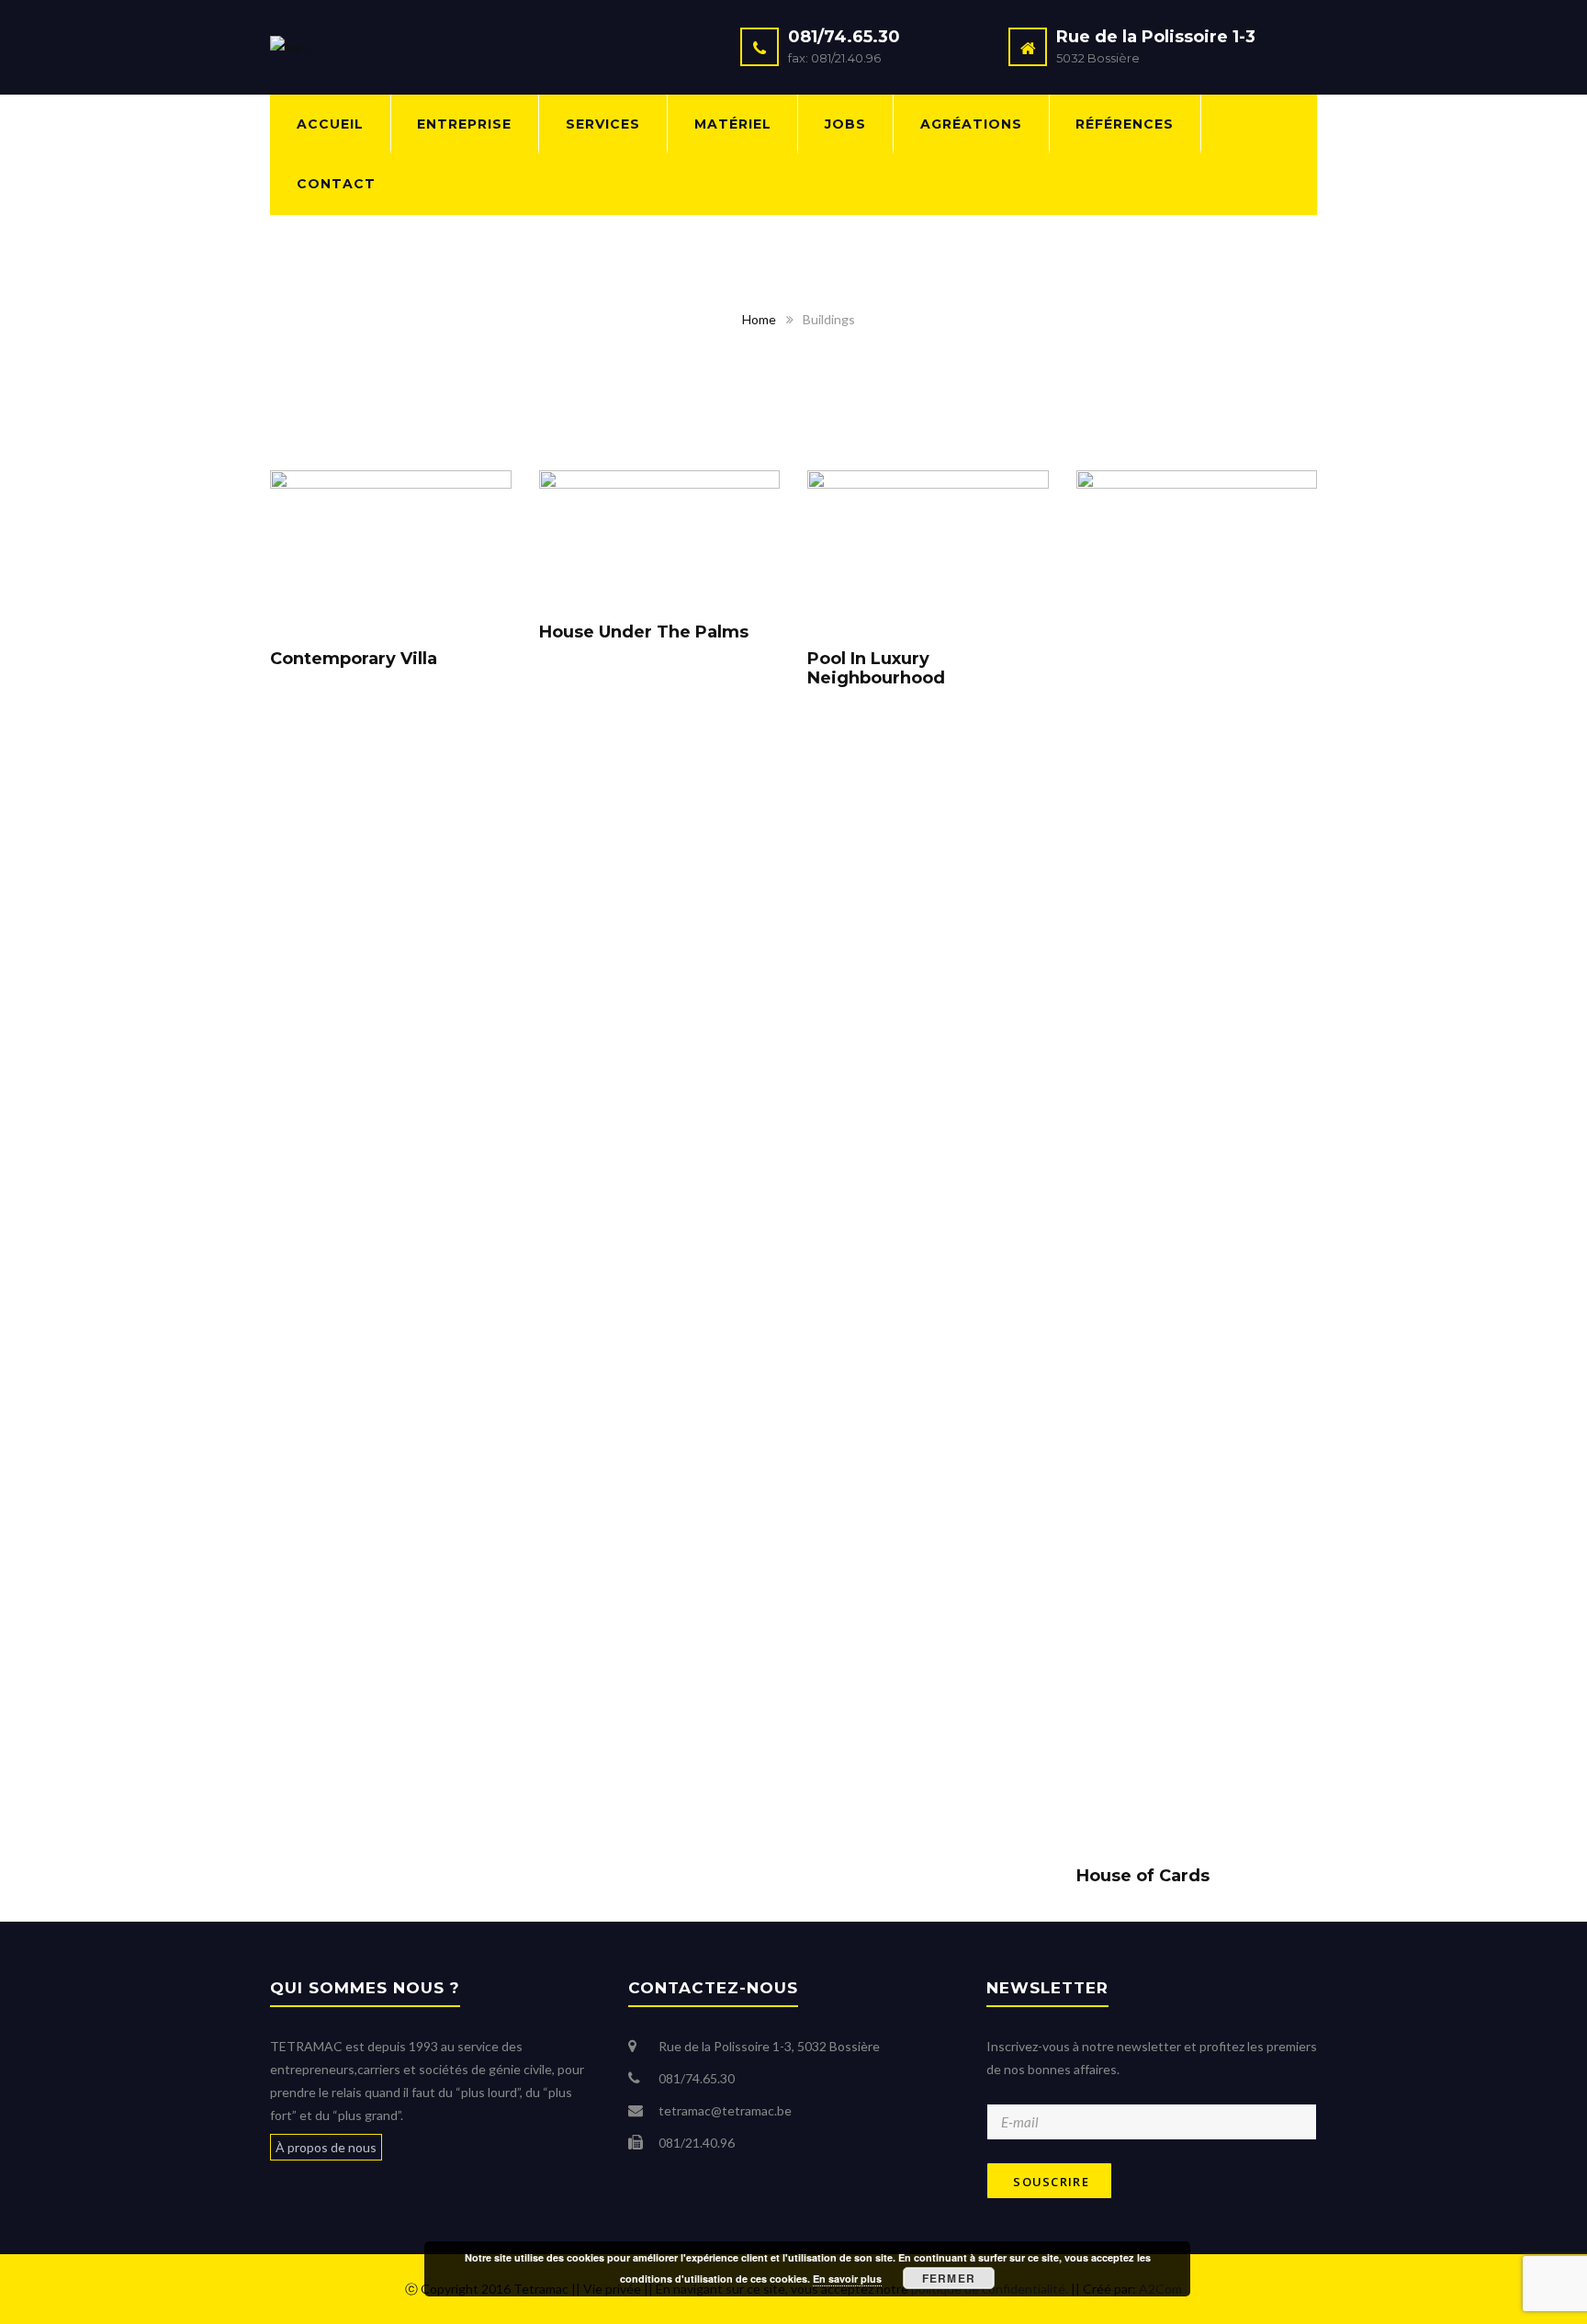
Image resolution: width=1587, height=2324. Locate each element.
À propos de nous (326, 2147)
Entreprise (464, 124)
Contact (336, 184)
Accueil (330, 124)
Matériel (733, 124)
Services (603, 124)
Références (1125, 124)
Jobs (845, 124)
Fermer (949, 2278)
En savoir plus (847, 2279)
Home (759, 319)
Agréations (971, 124)
